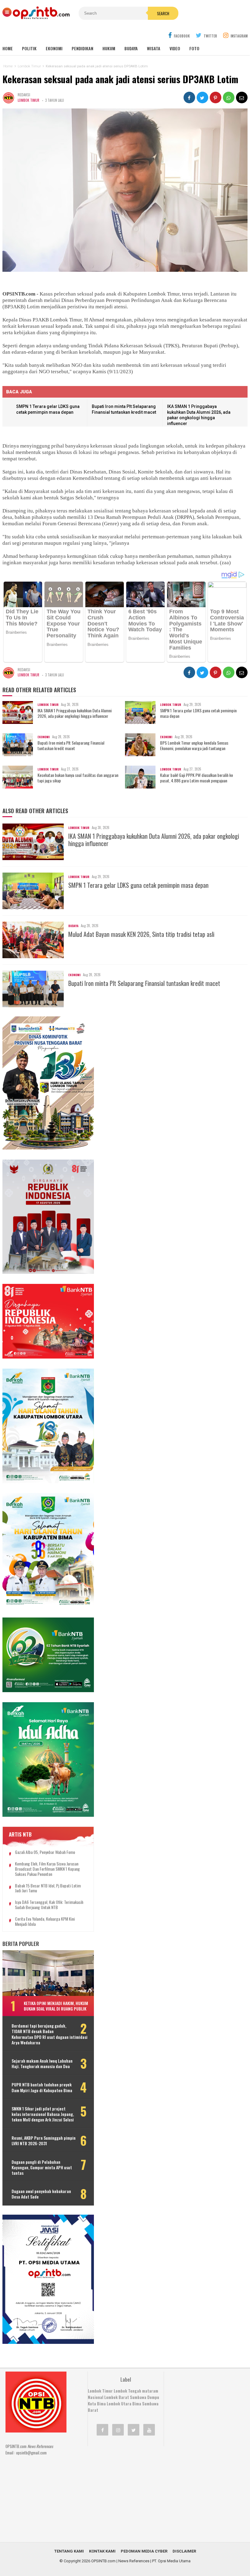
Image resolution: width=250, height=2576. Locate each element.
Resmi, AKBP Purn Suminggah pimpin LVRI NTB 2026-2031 (44, 2141)
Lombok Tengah (127, 2391)
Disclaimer (184, 2551)
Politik (29, 48)
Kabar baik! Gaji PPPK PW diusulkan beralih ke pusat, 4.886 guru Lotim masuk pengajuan (196, 778)
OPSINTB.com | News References (120, 2561)
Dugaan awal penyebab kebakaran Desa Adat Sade (41, 2194)
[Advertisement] (133, 2490)
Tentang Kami (69, 2551)
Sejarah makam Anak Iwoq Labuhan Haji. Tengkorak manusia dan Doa (42, 2064)
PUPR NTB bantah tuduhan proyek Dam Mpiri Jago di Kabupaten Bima (42, 2087)
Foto (194, 48)
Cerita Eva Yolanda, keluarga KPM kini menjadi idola (45, 1922)
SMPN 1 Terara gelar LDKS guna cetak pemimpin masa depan (198, 713)
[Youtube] (149, 2430)
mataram (150, 2391)
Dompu (153, 2397)
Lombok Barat (117, 2397)
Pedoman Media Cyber (144, 2551)
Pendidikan (82, 48)
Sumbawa (138, 2397)
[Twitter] (134, 2430)
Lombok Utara (119, 2404)
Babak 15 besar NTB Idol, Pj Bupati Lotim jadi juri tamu (48, 1888)
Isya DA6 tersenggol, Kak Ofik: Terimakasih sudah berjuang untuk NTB (49, 1905)
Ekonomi (54, 48)
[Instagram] (118, 2430)
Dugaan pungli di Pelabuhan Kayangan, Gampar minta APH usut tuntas (42, 2168)
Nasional (96, 2397)
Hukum (109, 48)
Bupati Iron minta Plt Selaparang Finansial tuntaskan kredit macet (71, 746)
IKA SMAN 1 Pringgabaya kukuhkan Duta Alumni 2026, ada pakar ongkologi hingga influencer (75, 713)
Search (163, 13)
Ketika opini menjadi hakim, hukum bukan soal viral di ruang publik (56, 2006)
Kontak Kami (102, 2551)
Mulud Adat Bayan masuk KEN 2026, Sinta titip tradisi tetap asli (141, 934)
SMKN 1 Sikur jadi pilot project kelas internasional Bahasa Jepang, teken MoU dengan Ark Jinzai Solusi (43, 2114)
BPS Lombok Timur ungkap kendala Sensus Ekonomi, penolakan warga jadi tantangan (194, 746)
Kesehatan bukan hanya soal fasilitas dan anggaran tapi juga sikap (78, 778)
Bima (137, 2404)
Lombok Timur (29, 100)
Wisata (154, 48)
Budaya (131, 48)
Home (8, 48)
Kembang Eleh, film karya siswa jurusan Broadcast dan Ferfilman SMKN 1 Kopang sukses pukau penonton (47, 1869)
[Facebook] (102, 2430)
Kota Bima (97, 2404)
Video (175, 48)
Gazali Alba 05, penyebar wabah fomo (45, 1852)
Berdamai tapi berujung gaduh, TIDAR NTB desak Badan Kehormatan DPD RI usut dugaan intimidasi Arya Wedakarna (50, 2034)
